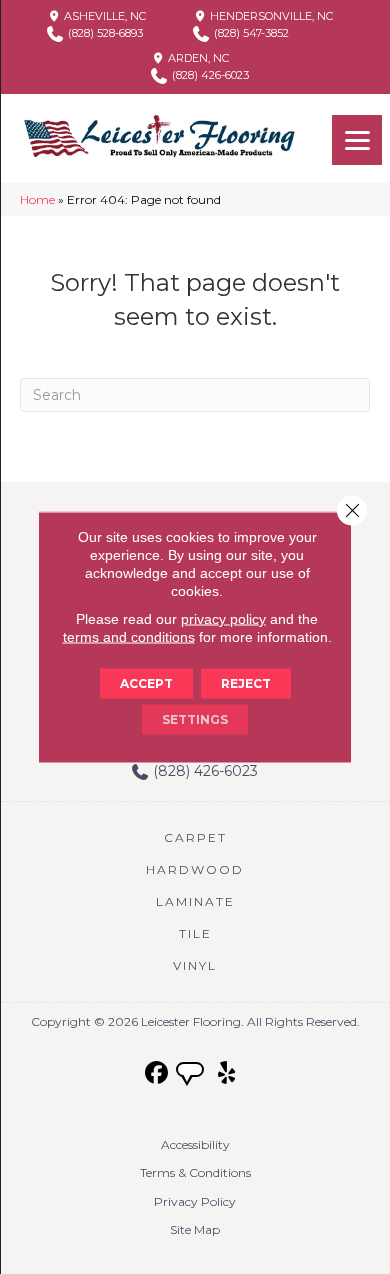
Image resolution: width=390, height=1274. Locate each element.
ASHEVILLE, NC (103, 16)
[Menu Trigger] (357, 140)
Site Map (195, 1229)
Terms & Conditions (195, 1172)
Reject (246, 683)
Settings (195, 719)
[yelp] (227, 1073)
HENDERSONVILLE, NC (270, 16)
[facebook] (157, 1073)
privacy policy (223, 619)
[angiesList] (192, 1076)
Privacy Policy (195, 1201)
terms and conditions (129, 637)
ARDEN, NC (197, 58)
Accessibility (195, 1144)
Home (37, 199)
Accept (146, 683)
